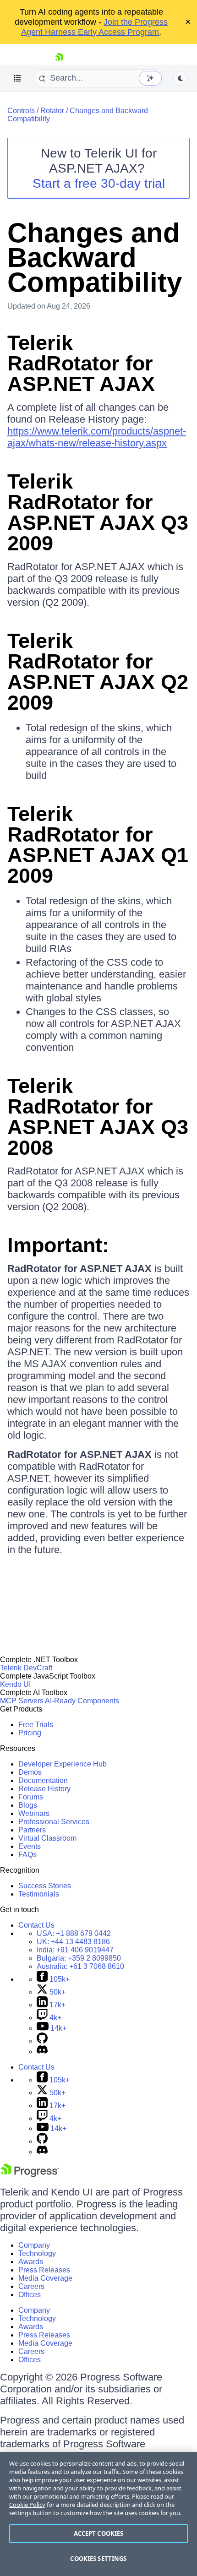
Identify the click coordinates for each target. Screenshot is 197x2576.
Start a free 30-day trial (99, 183)
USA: (74, 1933)
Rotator (52, 111)
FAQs (27, 1855)
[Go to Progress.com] (30, 2175)
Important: (58, 1245)
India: (75, 1950)
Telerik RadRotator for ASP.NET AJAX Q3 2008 (98, 1117)
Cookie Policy (27, 2505)
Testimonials (39, 1894)
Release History (44, 1789)
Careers (31, 2286)
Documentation (43, 1780)
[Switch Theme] (181, 78)
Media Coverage (45, 2278)
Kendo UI (15, 1684)
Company (34, 2245)
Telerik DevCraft (26, 1668)
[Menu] (17, 78)
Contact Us (36, 1925)
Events (30, 1846)
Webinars (34, 1813)
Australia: (80, 1966)
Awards (31, 2262)
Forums (31, 1797)
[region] (98, 2514)
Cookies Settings (98, 2559)
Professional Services (54, 1822)
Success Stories (45, 1886)
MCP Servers (22, 1701)
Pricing (30, 1733)
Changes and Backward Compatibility (95, 258)
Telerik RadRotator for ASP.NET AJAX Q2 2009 (98, 672)
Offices (30, 2295)
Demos (30, 1772)
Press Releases (44, 2270)
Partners (32, 1830)
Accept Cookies (99, 2533)
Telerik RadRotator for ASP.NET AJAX (81, 363)
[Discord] (42, 2052)
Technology (37, 2253)
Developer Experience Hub (63, 1764)
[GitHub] (42, 2041)
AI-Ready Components (82, 1701)
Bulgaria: (79, 1958)
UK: (73, 1942)
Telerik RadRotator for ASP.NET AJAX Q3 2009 (98, 512)
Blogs (28, 1805)
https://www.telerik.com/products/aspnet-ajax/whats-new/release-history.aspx (97, 437)
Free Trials (36, 1725)
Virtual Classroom (47, 1838)
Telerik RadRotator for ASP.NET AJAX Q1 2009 (98, 845)
